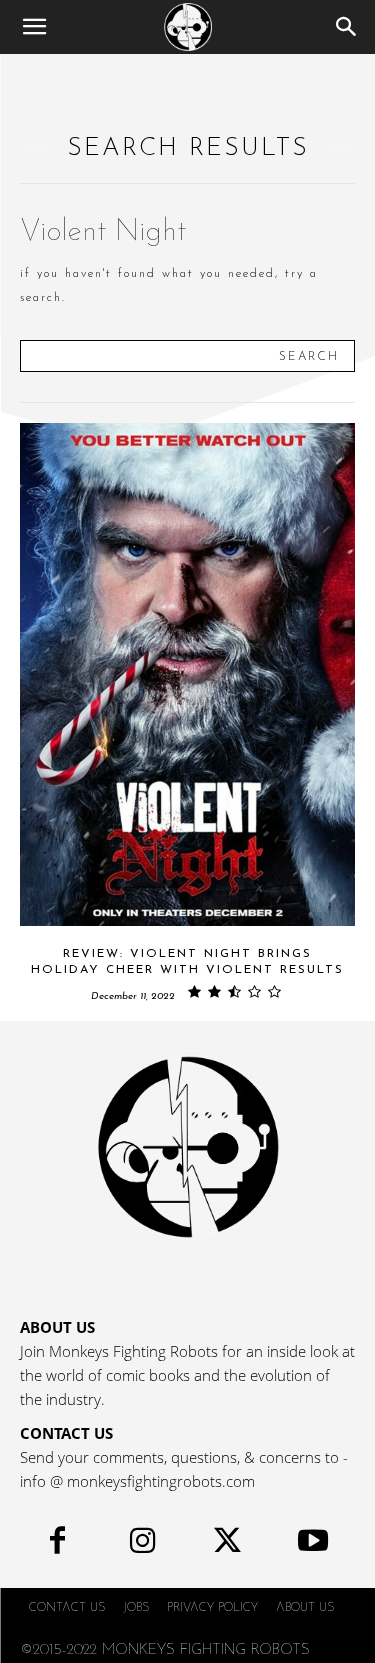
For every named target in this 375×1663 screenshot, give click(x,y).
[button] (34, 27)
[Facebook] (57, 1545)
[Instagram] (142, 1545)
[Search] (347, 27)
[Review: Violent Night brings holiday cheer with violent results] (187, 674)
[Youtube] (312, 1545)
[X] (227, 1545)
